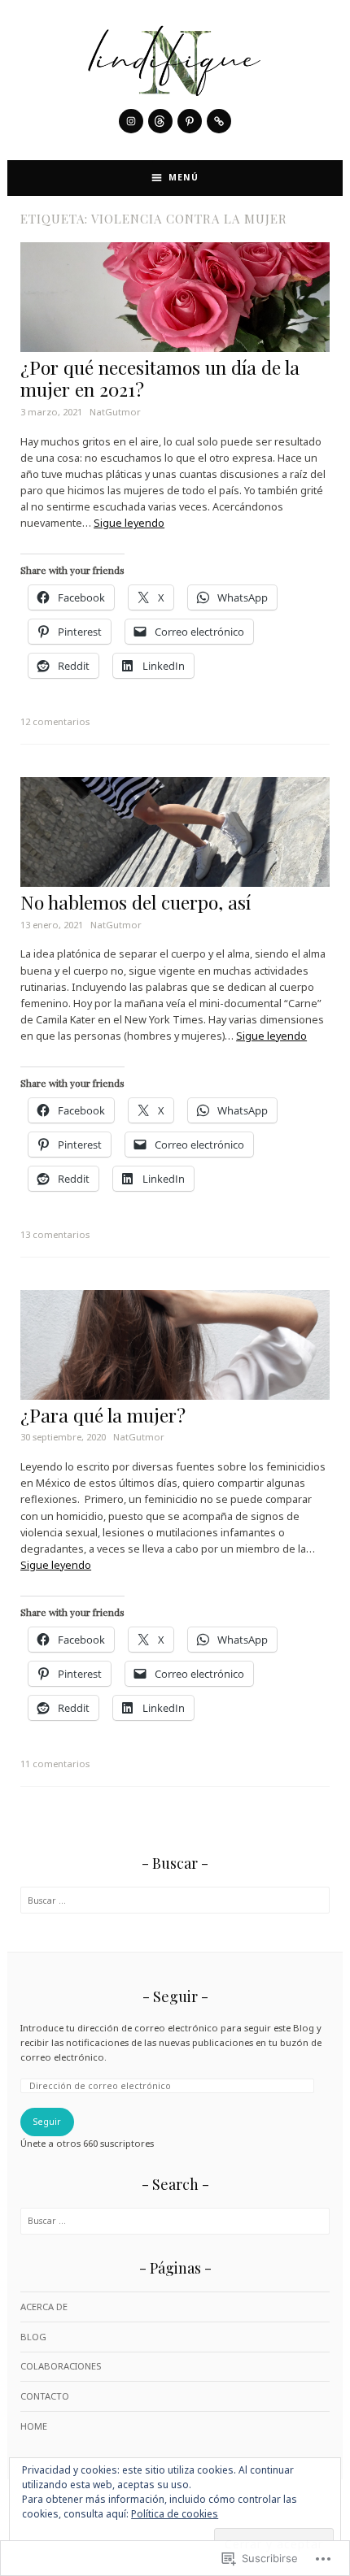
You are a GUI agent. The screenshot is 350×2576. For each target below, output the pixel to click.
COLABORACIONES (61, 2366)
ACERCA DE (44, 2307)
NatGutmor (115, 412)
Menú (184, 177)
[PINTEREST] (190, 121)
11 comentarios (55, 1764)
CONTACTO (45, 2396)
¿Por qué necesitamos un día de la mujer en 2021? (160, 378)
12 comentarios (55, 721)
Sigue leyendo (129, 523)
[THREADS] (160, 121)
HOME (34, 2426)
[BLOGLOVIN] (219, 121)
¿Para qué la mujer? (103, 1415)
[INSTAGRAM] (131, 121)
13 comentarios (55, 1234)
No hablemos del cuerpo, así (136, 902)
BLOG (33, 2337)
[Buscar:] (175, 1900)
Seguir (175, 1996)
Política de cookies (175, 2514)
